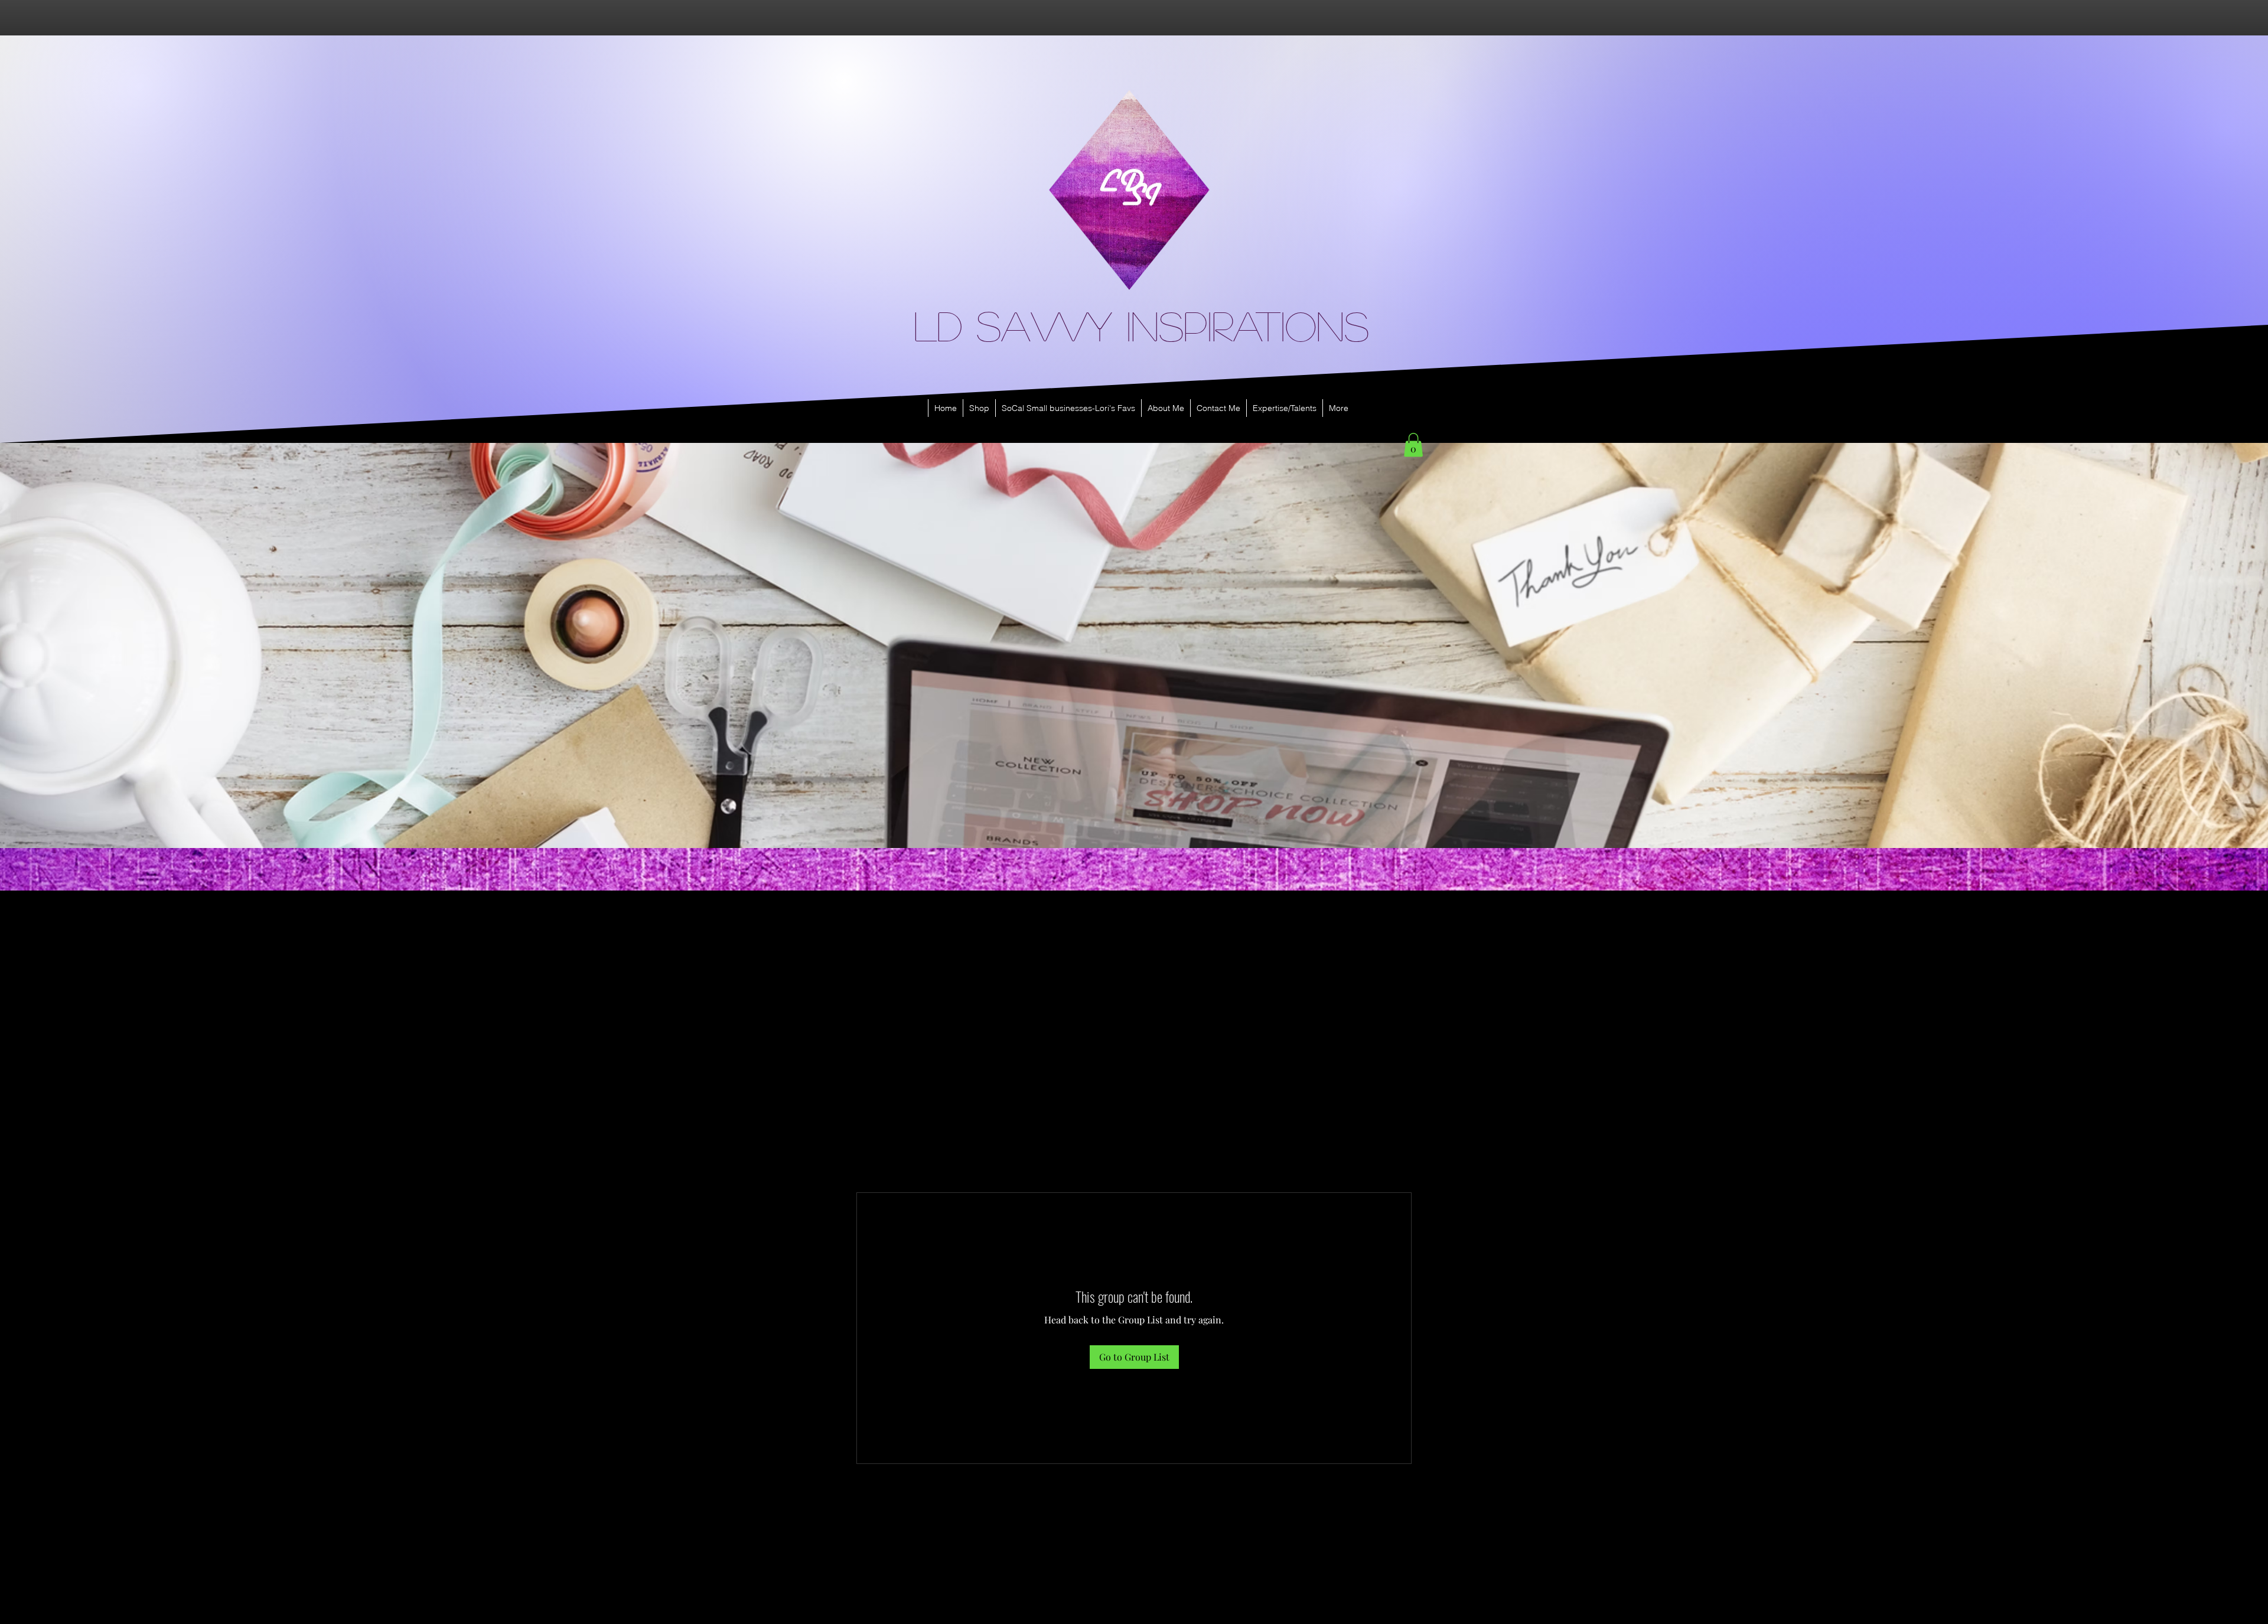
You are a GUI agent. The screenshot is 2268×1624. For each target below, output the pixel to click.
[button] (1413, 445)
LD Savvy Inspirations (1141, 325)
